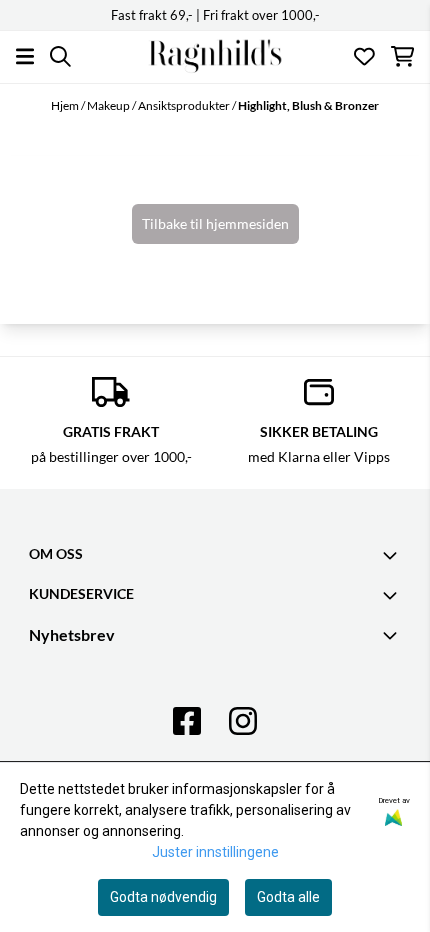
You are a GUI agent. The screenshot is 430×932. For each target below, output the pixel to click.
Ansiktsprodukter (185, 105)
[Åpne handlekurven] (402, 56)
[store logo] (215, 56)
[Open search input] (60, 56)
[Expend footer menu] (393, 595)
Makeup (109, 105)
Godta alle (288, 897)
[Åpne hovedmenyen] (25, 56)
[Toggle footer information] (393, 555)
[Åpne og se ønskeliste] (364, 56)
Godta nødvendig (163, 897)
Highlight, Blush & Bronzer (308, 105)
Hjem (66, 105)
